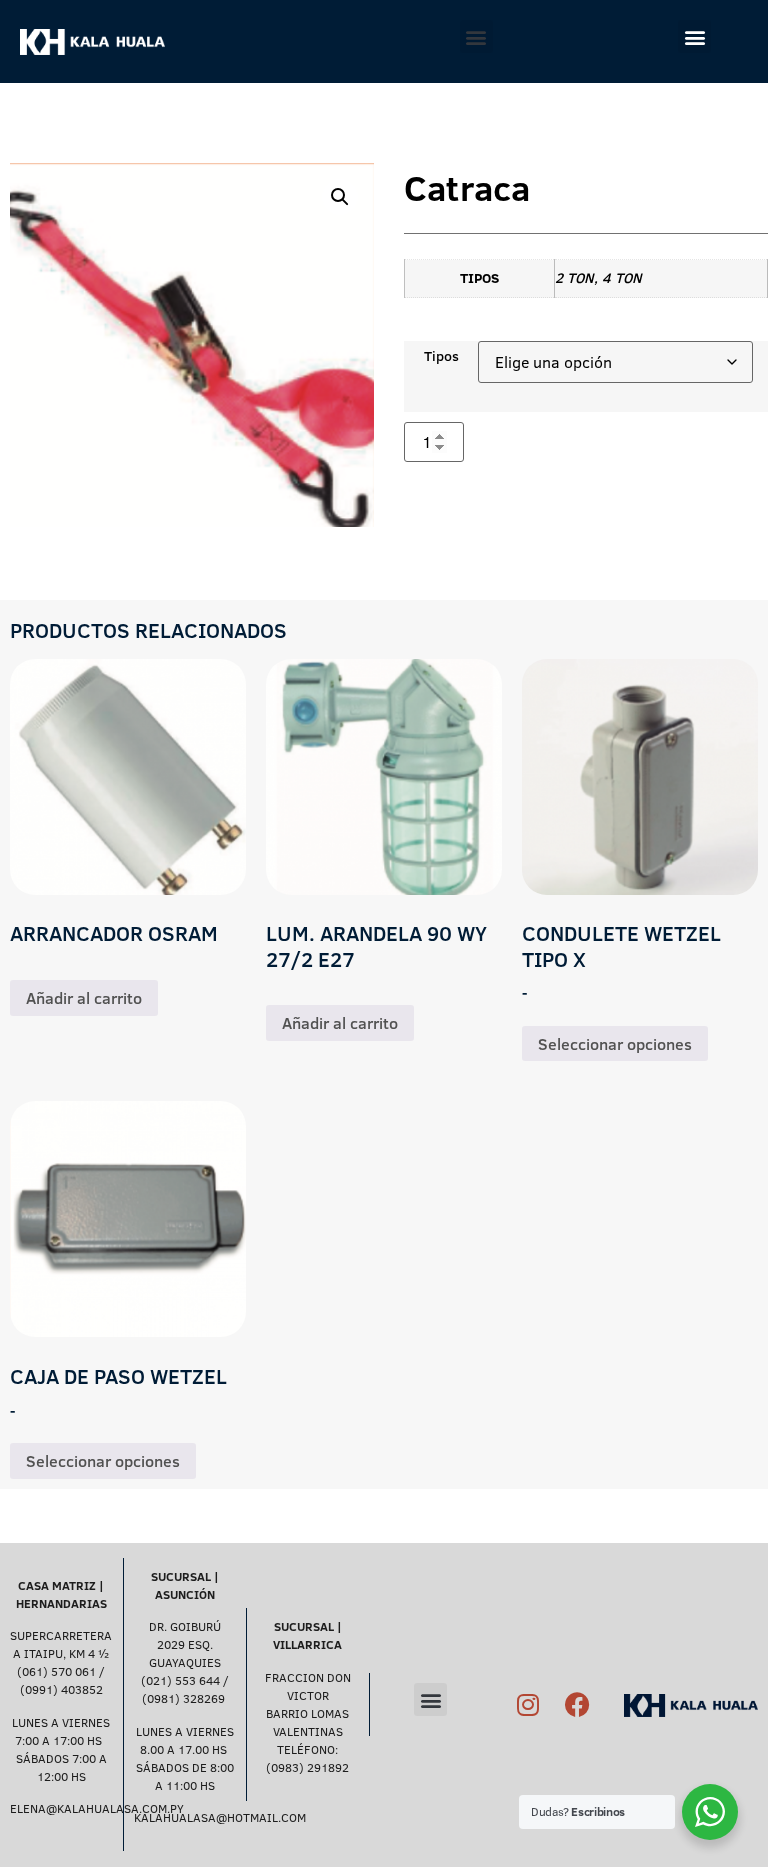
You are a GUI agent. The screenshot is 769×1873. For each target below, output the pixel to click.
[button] (476, 36)
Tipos (441, 356)
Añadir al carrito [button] (84, 998)
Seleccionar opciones (615, 1044)
